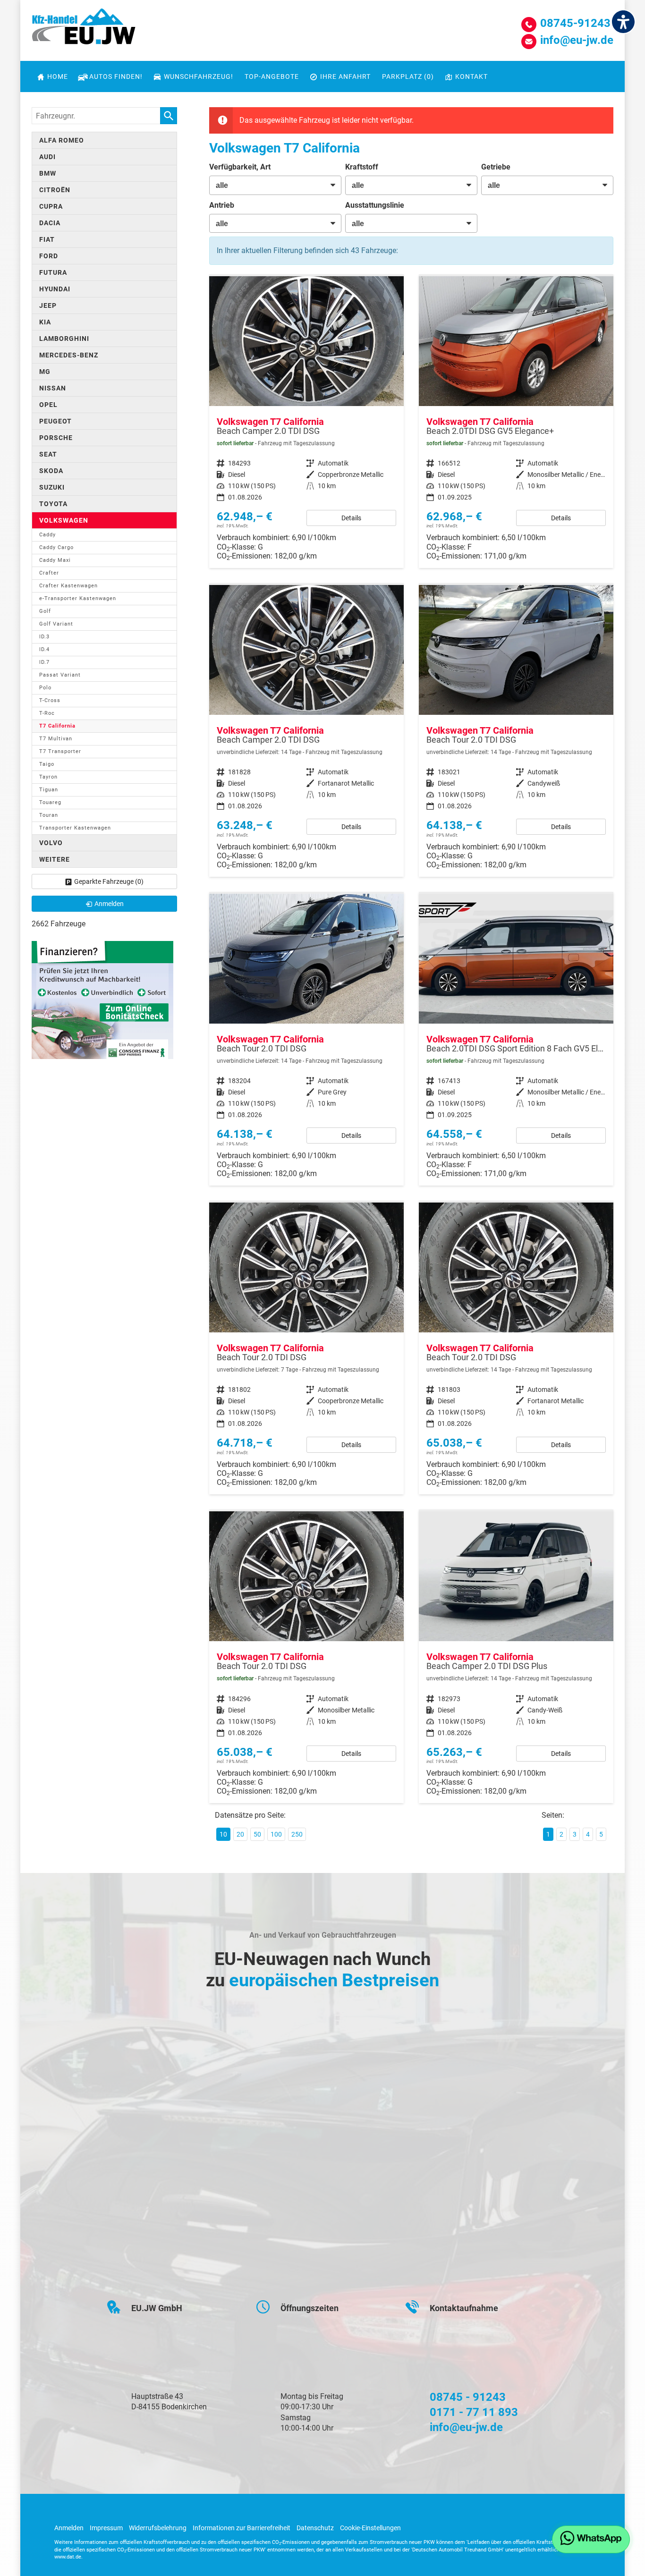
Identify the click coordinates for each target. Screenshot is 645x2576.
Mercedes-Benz (69, 355)
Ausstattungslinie (375, 205)
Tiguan (49, 790)
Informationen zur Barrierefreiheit (242, 2528)
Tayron (48, 777)
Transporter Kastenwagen (75, 828)
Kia (45, 322)
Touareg (50, 802)
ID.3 (44, 637)
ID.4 (44, 649)
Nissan (53, 388)
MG (45, 372)
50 (257, 1834)
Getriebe (496, 167)
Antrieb (222, 205)
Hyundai (55, 289)
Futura (53, 272)
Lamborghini (64, 339)
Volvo (51, 843)
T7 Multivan (56, 739)
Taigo (47, 764)
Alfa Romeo (62, 140)
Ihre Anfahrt (345, 76)
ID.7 (44, 662)
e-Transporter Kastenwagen (78, 598)
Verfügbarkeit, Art (240, 167)
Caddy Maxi (55, 560)
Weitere (55, 859)
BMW (48, 173)
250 (297, 1834)
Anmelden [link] (109, 904)
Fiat (47, 239)
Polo (45, 688)
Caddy (47, 535)
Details (351, 518)
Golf (45, 611)
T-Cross (50, 700)
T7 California (57, 726)
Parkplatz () (408, 76)
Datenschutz (315, 2528)
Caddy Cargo (56, 547)
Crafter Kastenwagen (68, 586)
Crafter (49, 573)
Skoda (51, 471)
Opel (48, 405)
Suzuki (52, 487)
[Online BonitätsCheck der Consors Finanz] (102, 999)
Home (58, 76)
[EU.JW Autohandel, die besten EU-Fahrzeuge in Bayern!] (84, 30)
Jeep (48, 305)
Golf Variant (56, 624)
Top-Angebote (272, 76)
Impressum (106, 2528)
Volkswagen (64, 520)
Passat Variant (60, 675)
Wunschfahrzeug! (199, 76)
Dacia (50, 223)
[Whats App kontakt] (591, 2539)
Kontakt (471, 76)
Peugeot (55, 421)
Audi (47, 157)
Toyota (53, 504)
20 (240, 1834)
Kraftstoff (362, 167)
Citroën (55, 190)
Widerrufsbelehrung (158, 2528)
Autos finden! (116, 76)
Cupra (51, 206)
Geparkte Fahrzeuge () (109, 881)
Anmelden (69, 2528)
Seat (48, 454)
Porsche (56, 438)
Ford (49, 256)
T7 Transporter (60, 751)
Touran (49, 815)
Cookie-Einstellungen (370, 2528)
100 (276, 1834)
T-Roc (47, 713)
